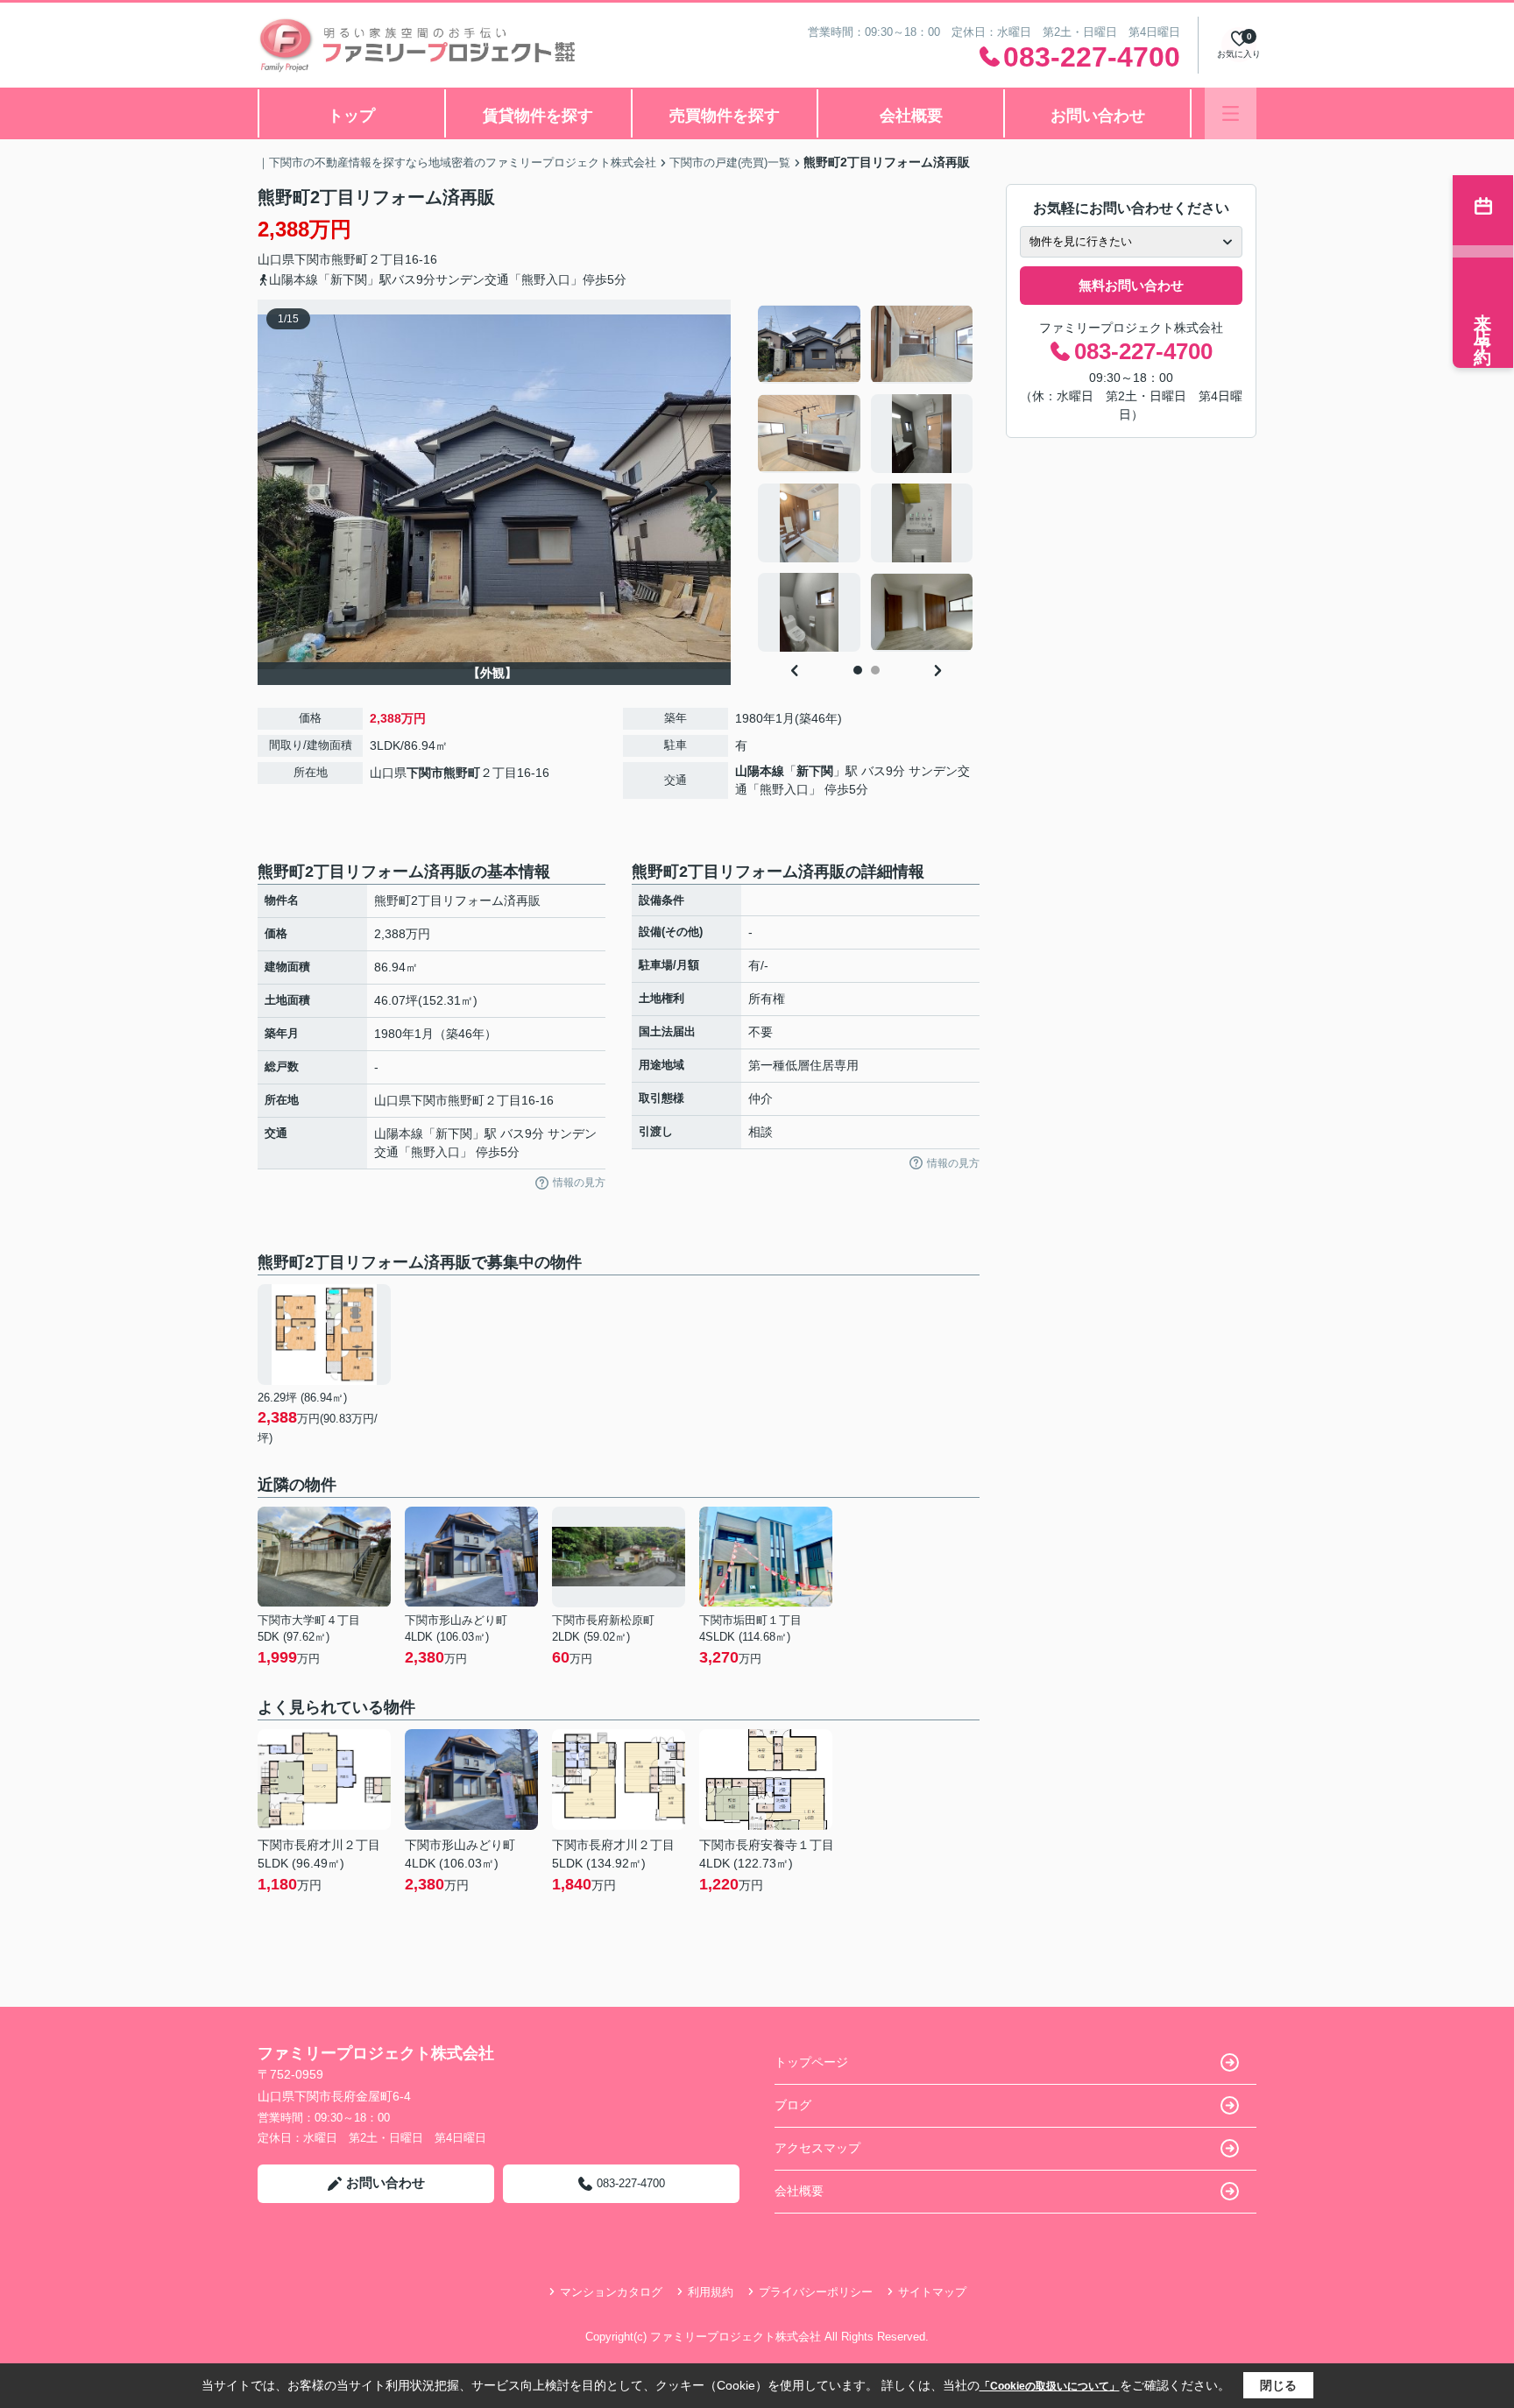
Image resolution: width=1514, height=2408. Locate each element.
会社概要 (911, 116)
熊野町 (350, 259)
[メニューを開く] (1231, 113)
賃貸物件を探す (538, 116)
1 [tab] (858, 670)
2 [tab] (875, 670)
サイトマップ (932, 2292)
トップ (351, 116)
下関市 (313, 259)
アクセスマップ (817, 2148)
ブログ (793, 2105)
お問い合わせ (1098, 116)
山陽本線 (760, 771)
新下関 (815, 771)
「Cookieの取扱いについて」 (1050, 2386)
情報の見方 (579, 1183)
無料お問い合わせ (1131, 285)
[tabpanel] (866, 478)
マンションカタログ (611, 2292)
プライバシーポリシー (816, 2292)
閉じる (1278, 2385)
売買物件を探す (725, 116)
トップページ (811, 2062)
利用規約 (711, 2292)
